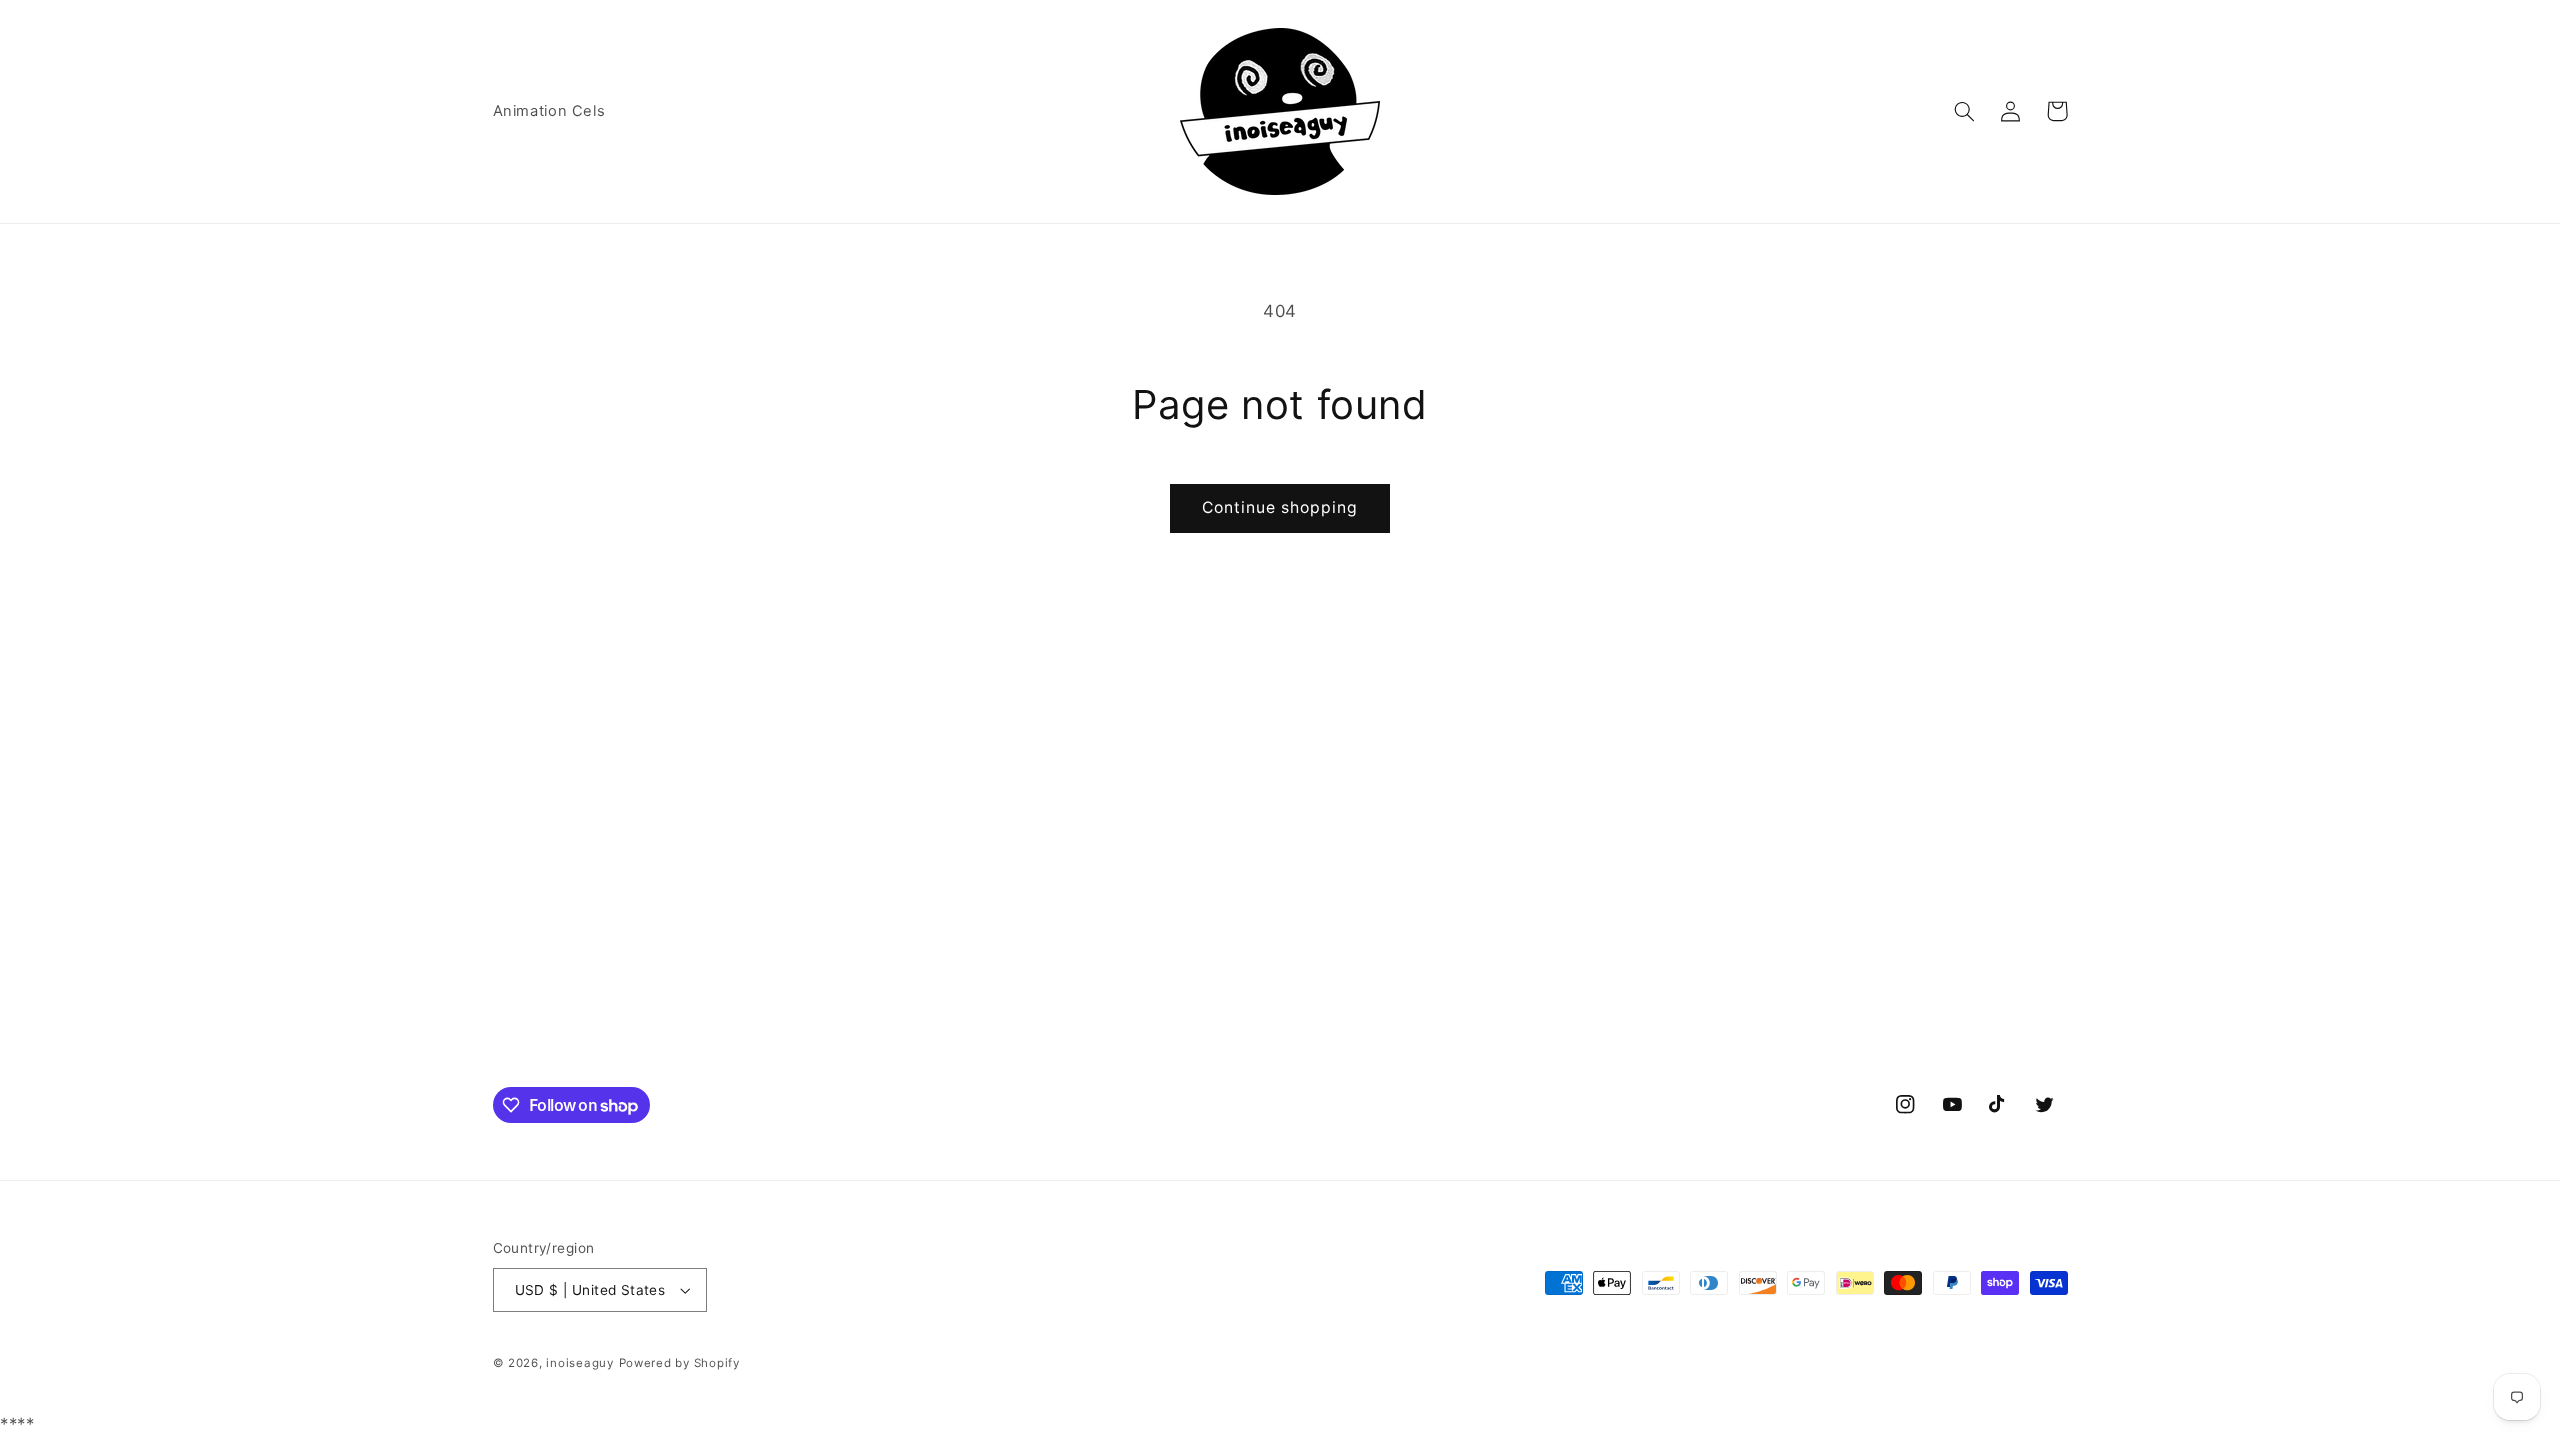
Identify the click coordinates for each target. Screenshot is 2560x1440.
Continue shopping (1280, 507)
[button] (1965, 111)
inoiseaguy (579, 1363)
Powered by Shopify (679, 1363)
